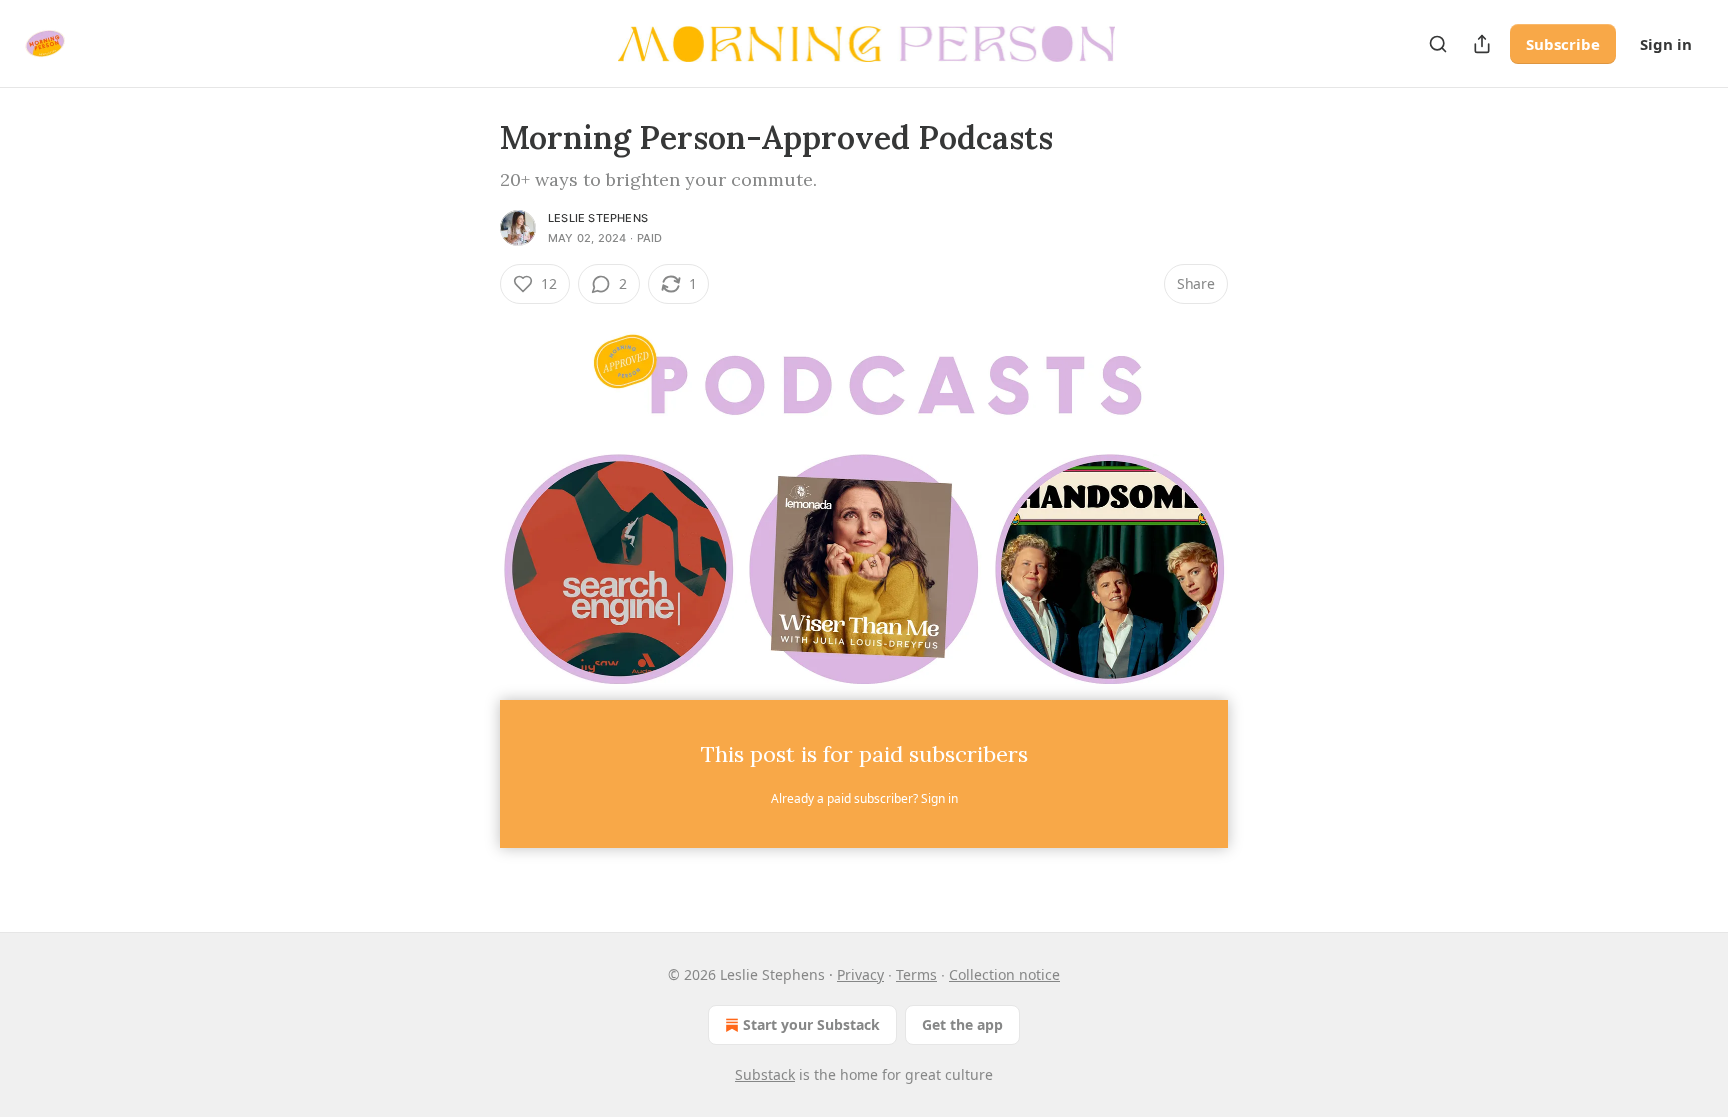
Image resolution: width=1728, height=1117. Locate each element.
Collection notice (1004, 974)
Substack (765, 1074)
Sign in (1666, 44)
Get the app (962, 1024)
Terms (916, 974)
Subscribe (1563, 44)
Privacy (860, 974)
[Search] (1438, 44)
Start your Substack (811, 1024)
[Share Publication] (1482, 44)
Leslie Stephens (598, 218)
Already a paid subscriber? (864, 798)
